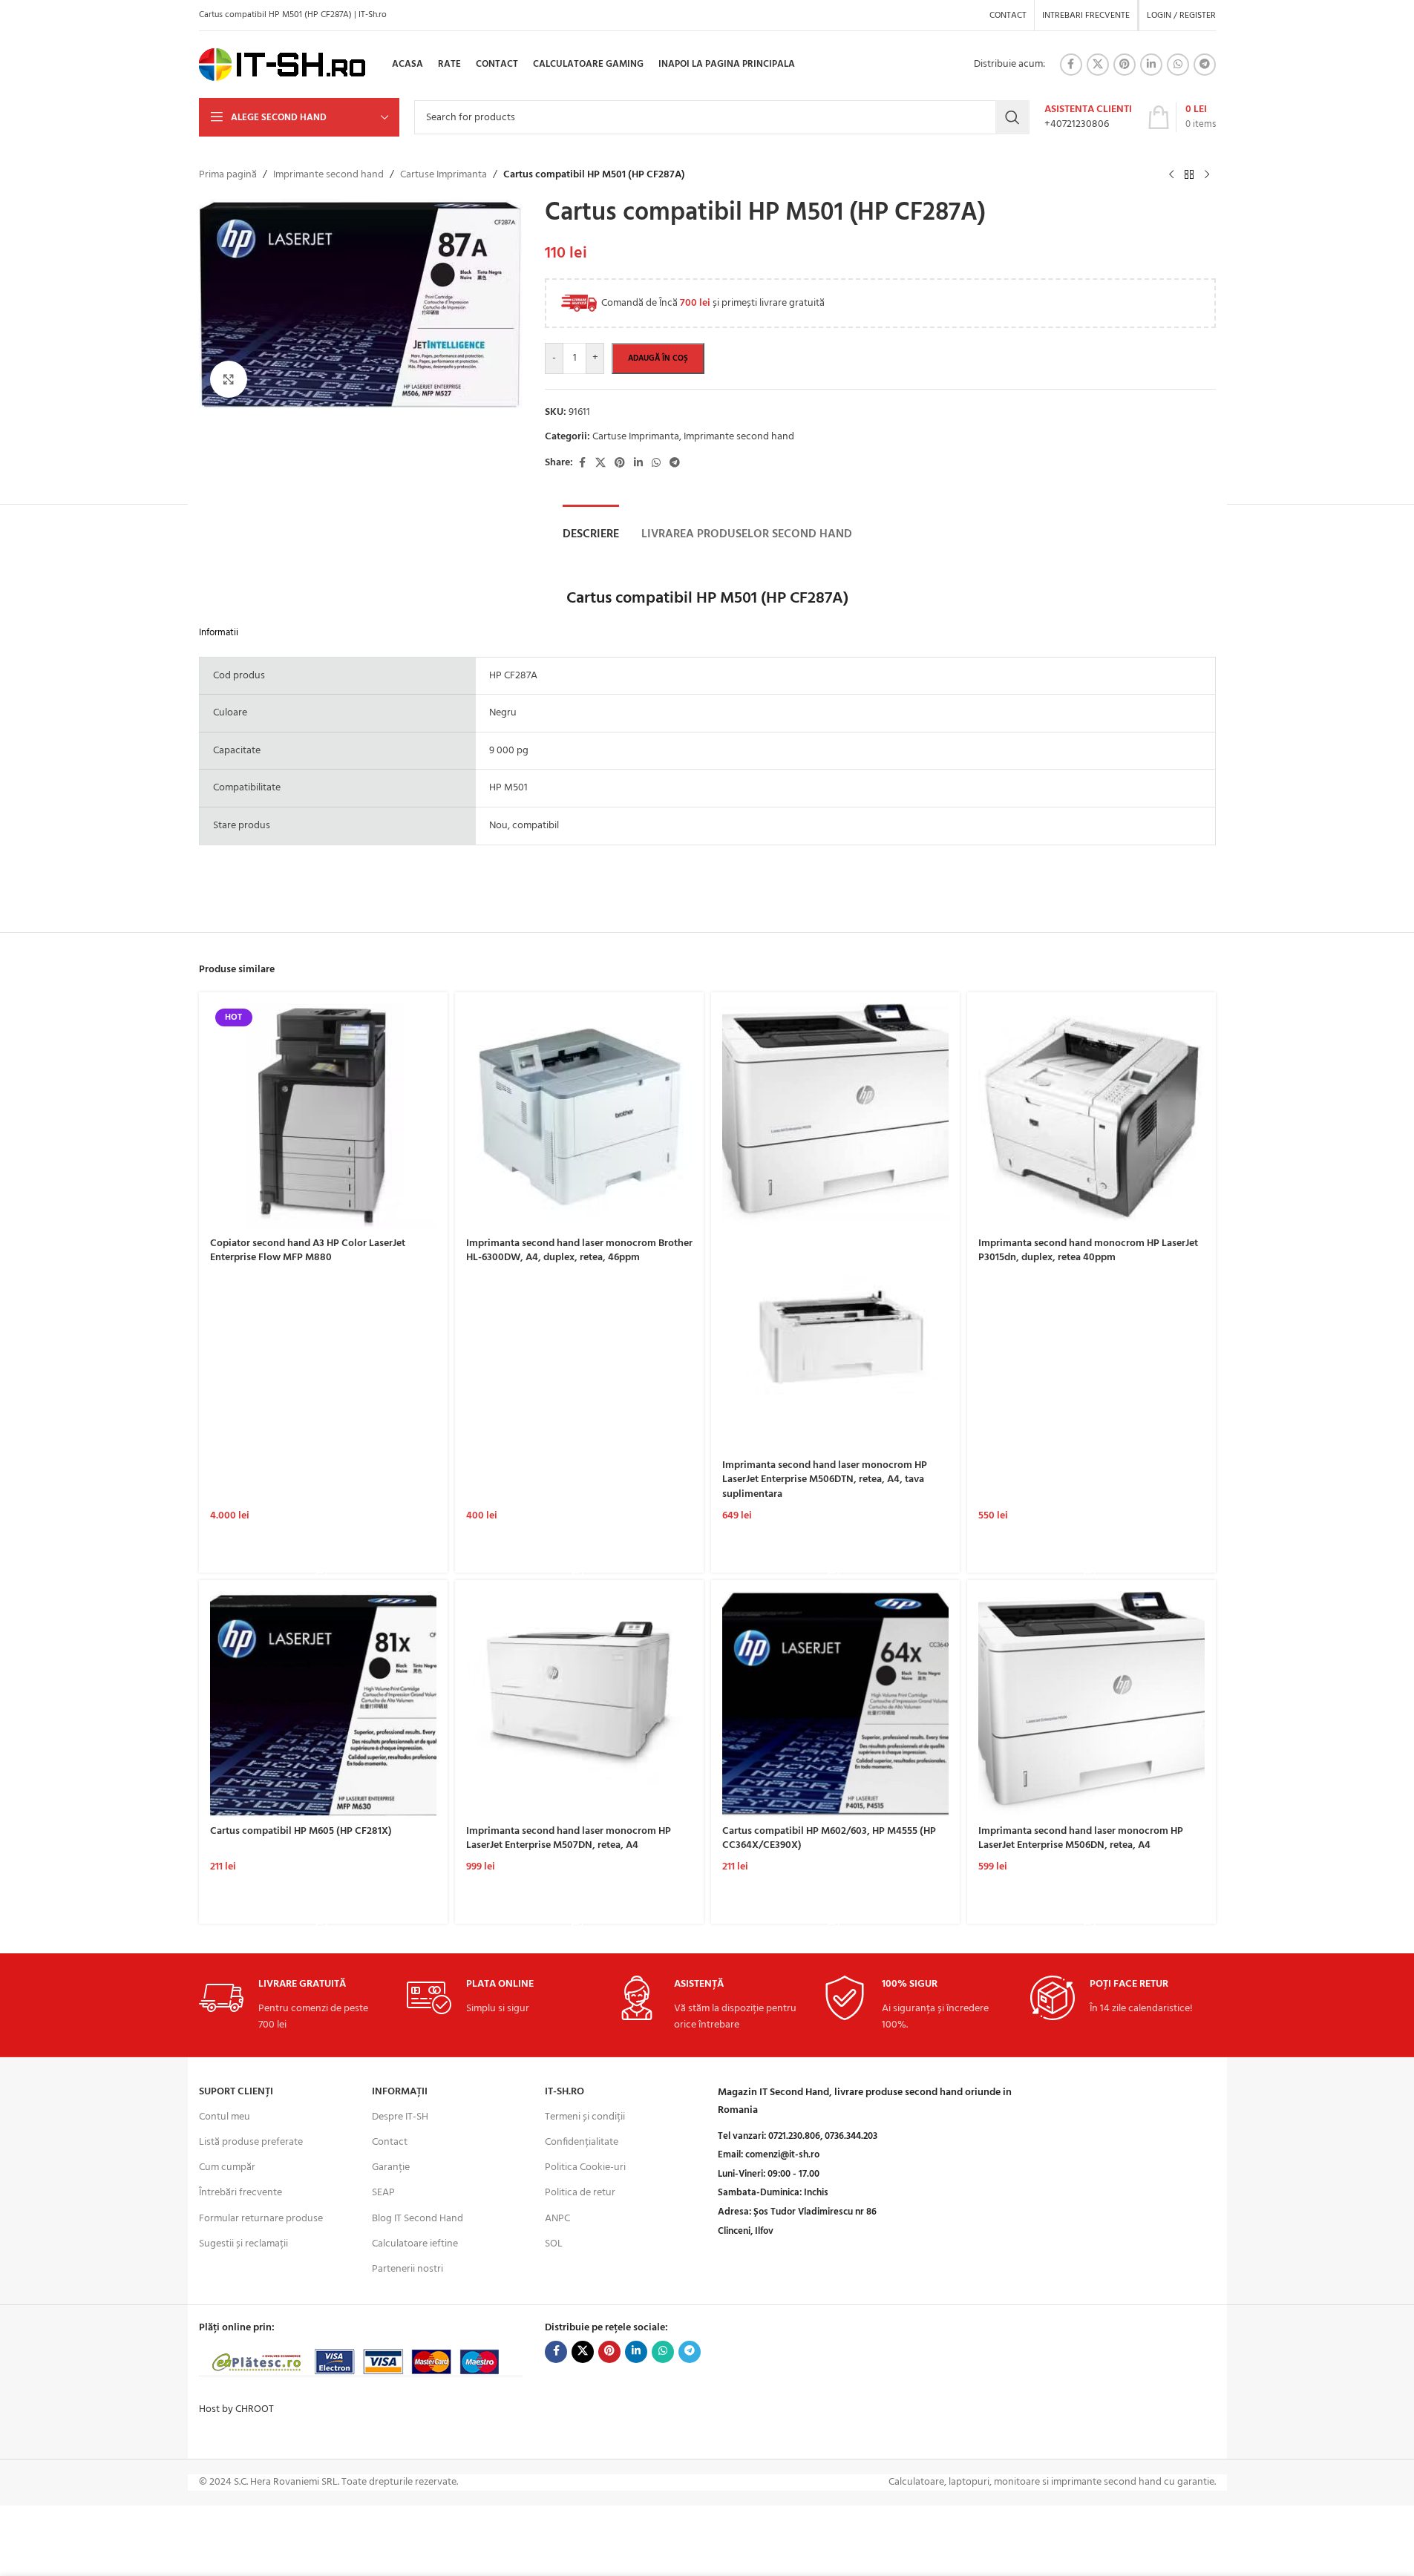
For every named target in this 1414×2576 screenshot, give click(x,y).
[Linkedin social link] (1151, 65)
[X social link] (1098, 65)
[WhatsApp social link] (1178, 65)
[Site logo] (282, 65)
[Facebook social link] (1071, 65)
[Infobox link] (1088, 117)
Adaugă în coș (658, 358)
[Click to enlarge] (229, 379)
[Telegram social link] (1205, 65)
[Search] (1012, 117)
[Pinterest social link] (1125, 65)
